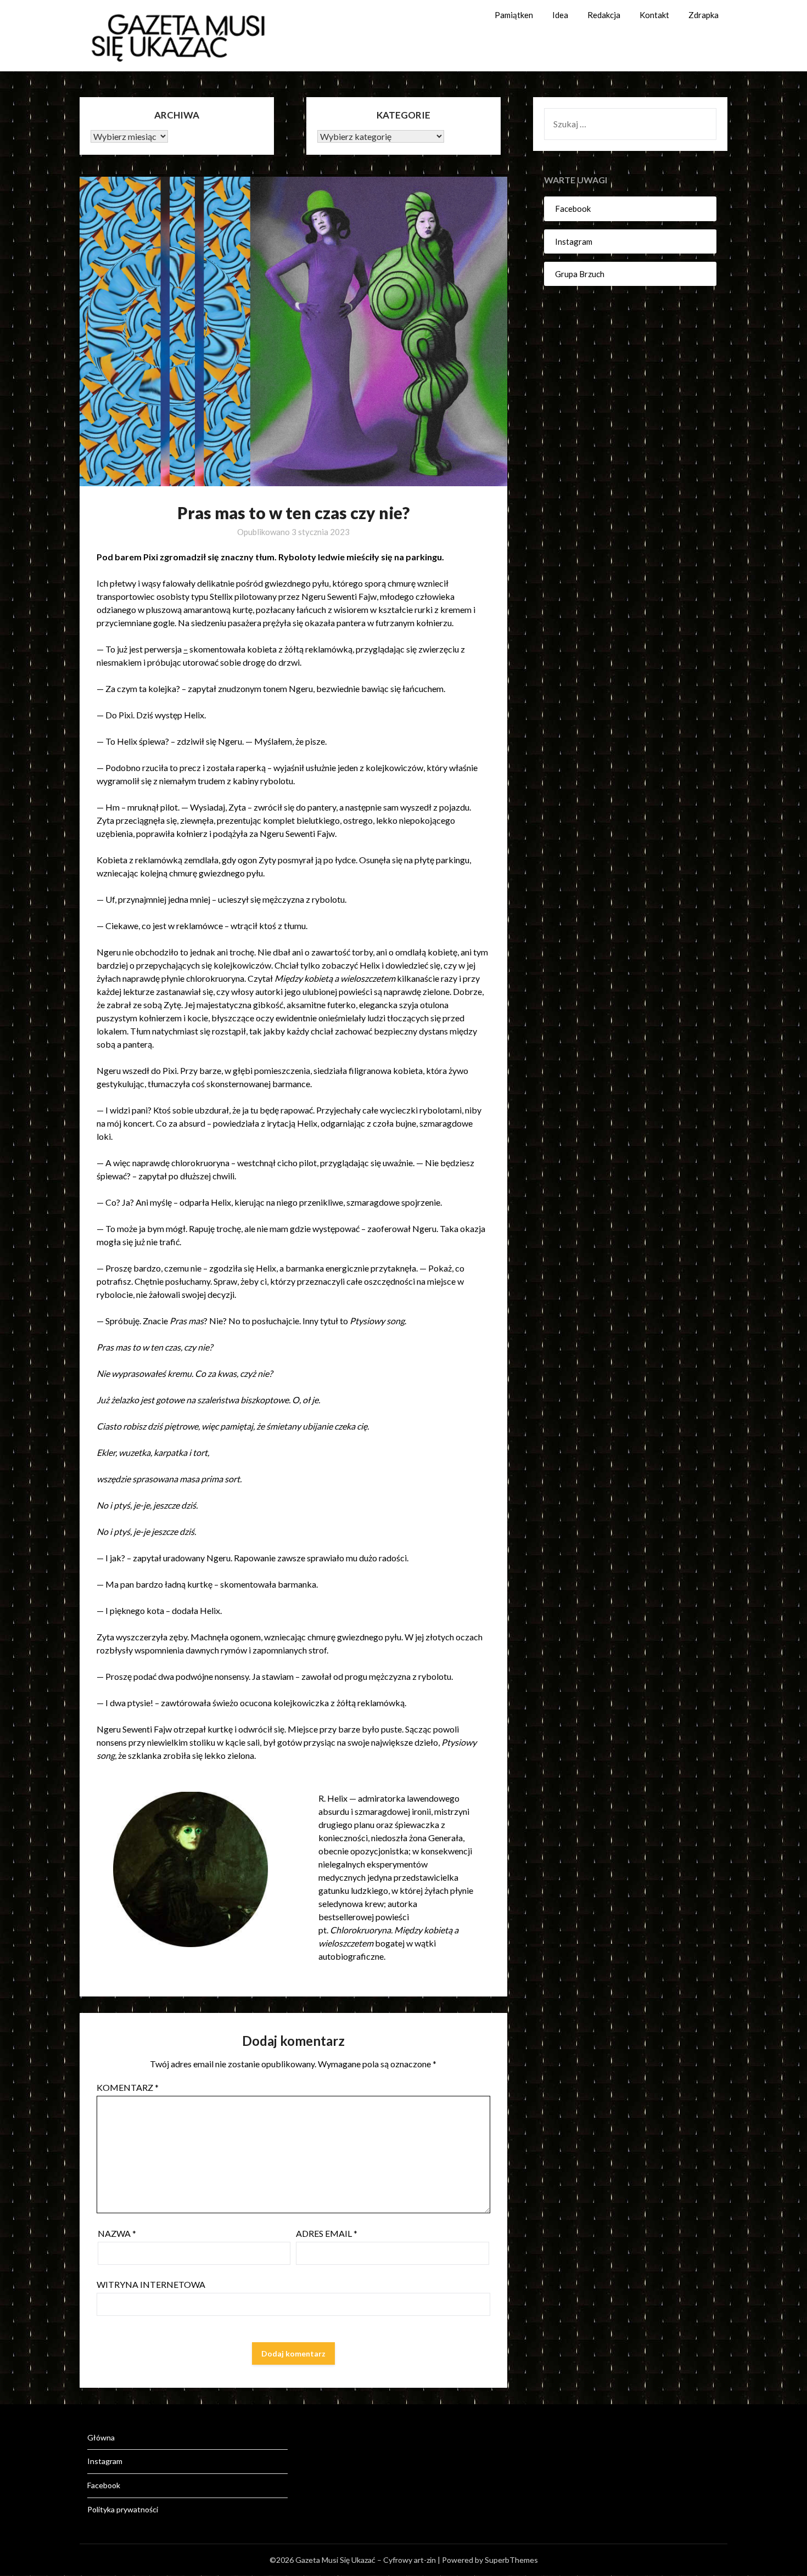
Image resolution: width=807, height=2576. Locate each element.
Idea (560, 15)
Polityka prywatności (123, 2509)
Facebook (573, 209)
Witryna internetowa (151, 2284)
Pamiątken (514, 15)
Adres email (327, 2233)
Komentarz (128, 2087)
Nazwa (117, 2233)
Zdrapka (704, 15)
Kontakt (654, 15)
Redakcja (604, 15)
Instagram (574, 241)
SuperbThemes (511, 2560)
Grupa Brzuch (580, 274)
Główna (101, 2437)
